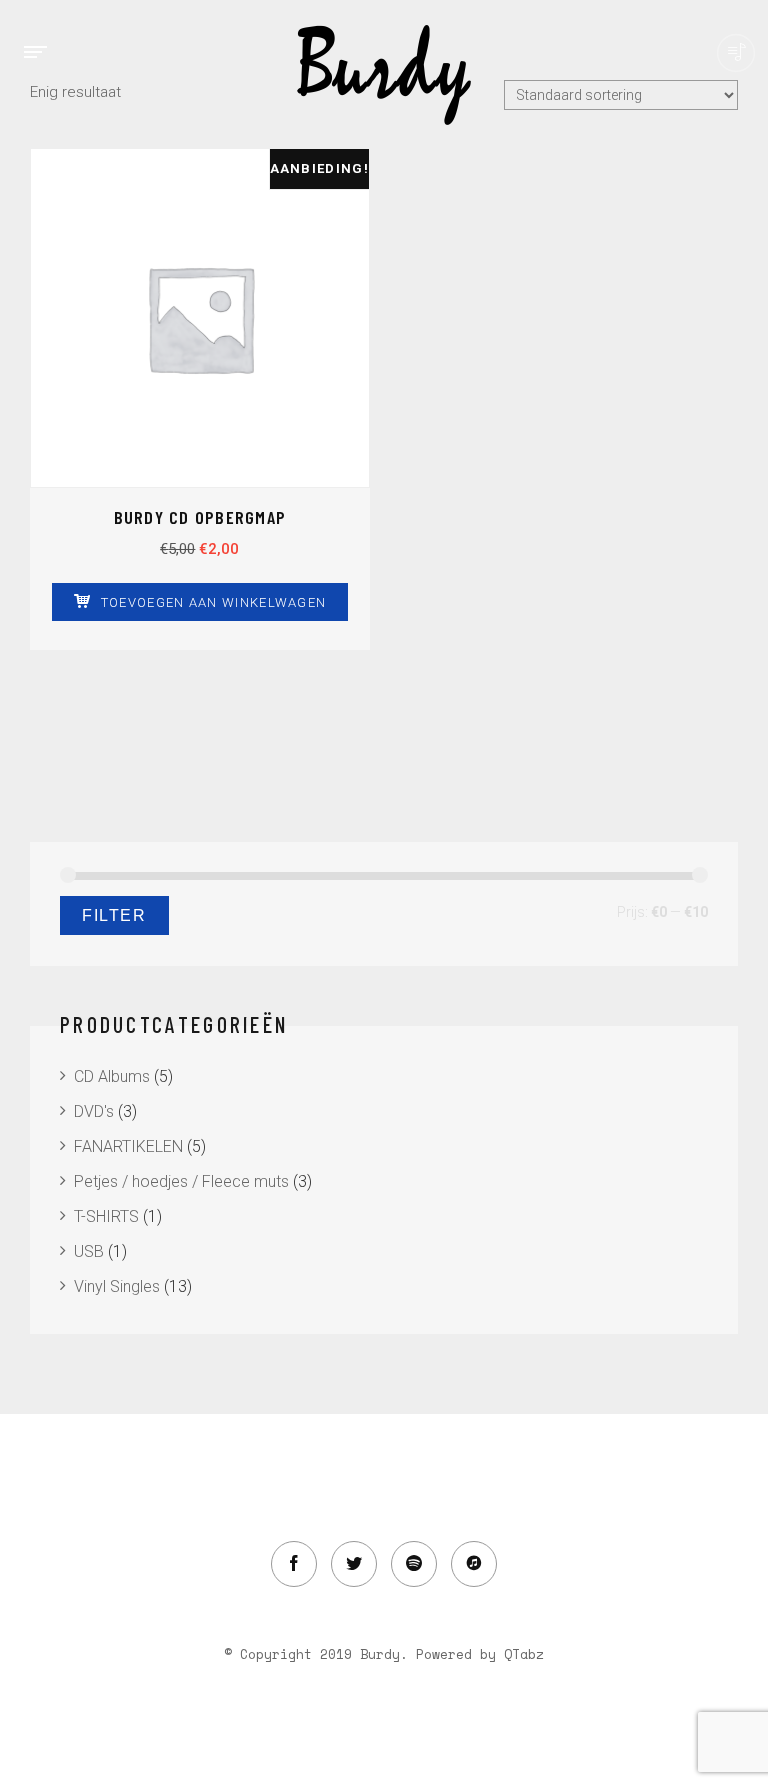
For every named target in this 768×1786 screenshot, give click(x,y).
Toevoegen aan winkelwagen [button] (214, 602)
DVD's (94, 1111)
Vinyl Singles (117, 1286)
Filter (114, 915)
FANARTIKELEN (128, 1146)
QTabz (524, 1654)
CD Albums (112, 1076)
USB (89, 1251)
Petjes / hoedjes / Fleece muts (181, 1181)
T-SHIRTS (106, 1216)
